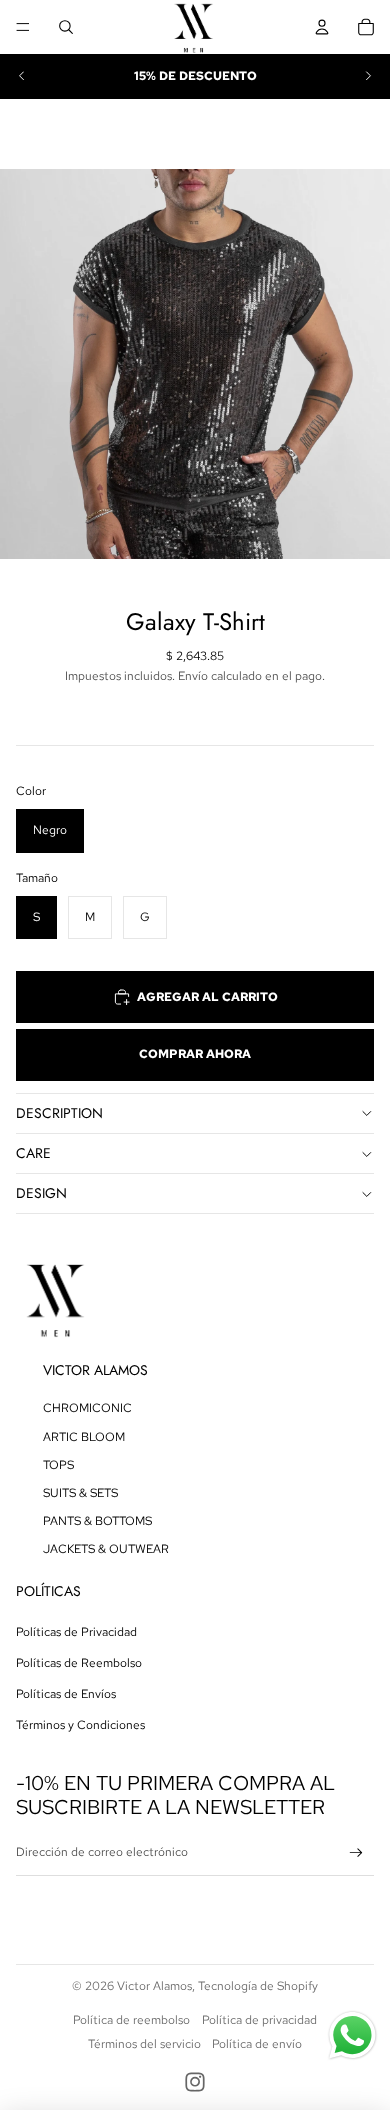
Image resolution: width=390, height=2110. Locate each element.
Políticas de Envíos (66, 1694)
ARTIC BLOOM (84, 1437)
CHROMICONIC (87, 1408)
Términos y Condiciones (80, 1725)
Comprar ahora (195, 1054)
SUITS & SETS (80, 1493)
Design (41, 1193)
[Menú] (23, 27)
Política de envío (257, 2044)
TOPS (58, 1465)
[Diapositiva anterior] (22, 76)
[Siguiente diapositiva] (368, 76)
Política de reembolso (131, 2020)
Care (33, 1153)
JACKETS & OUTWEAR (106, 1549)
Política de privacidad (259, 2020)
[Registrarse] (356, 1853)
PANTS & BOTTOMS (97, 1521)
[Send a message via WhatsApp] (352, 2035)
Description (59, 1113)
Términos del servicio (144, 2044)
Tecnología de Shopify (258, 1986)
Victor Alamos (154, 1986)
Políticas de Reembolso (79, 1663)
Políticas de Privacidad (76, 1632)
